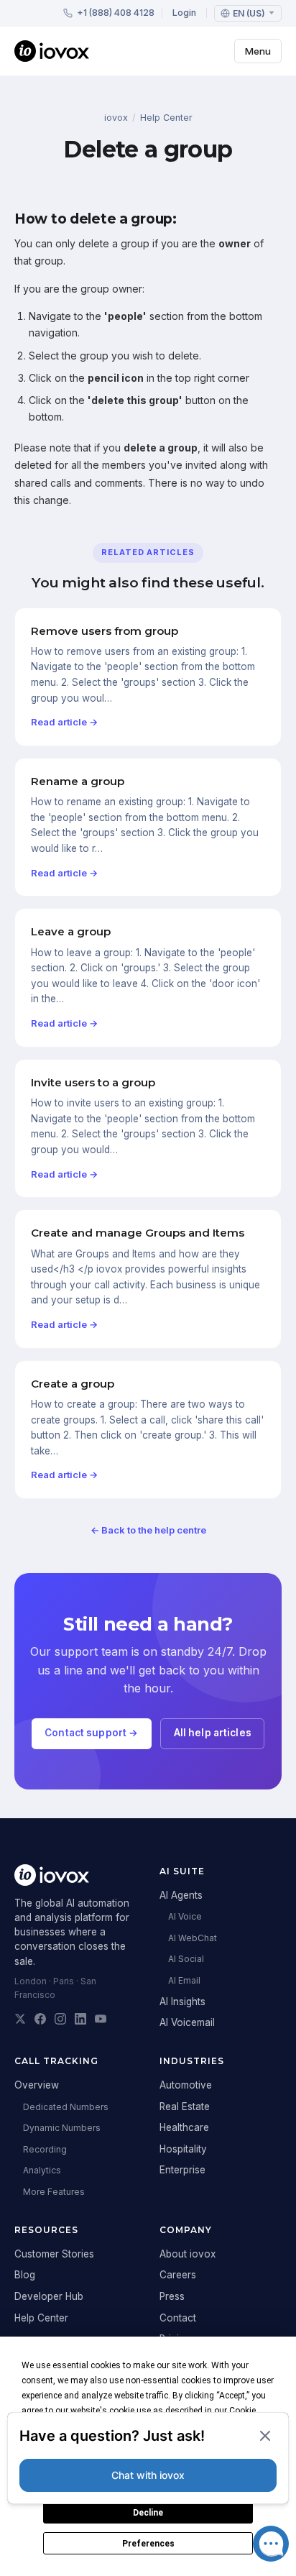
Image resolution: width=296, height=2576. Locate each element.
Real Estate (185, 2107)
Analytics (42, 2170)
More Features (54, 2192)
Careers (178, 2275)
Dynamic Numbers (62, 2128)
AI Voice (185, 1916)
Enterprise (182, 2170)
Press (172, 2296)
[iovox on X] (20, 2019)
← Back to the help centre (148, 1530)
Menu (258, 51)
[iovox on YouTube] (101, 2019)
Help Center (166, 118)
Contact (178, 2318)
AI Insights (182, 2002)
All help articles (213, 1733)
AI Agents (181, 1895)
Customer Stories (54, 2254)
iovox (116, 118)
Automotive (186, 2085)
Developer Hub (49, 2296)
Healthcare (184, 2127)
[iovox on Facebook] (40, 2019)
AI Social (186, 1959)
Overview (37, 2085)
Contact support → (91, 1733)
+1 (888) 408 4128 (116, 13)
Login (184, 13)
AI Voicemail (187, 2022)
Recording (45, 2149)
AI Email (184, 1980)
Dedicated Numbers (66, 2107)
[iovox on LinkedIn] (80, 2019)
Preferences (148, 2544)
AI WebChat (193, 1938)
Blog (25, 2275)
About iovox (188, 2254)
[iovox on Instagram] (60, 2019)
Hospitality (183, 2149)
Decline (148, 2513)
